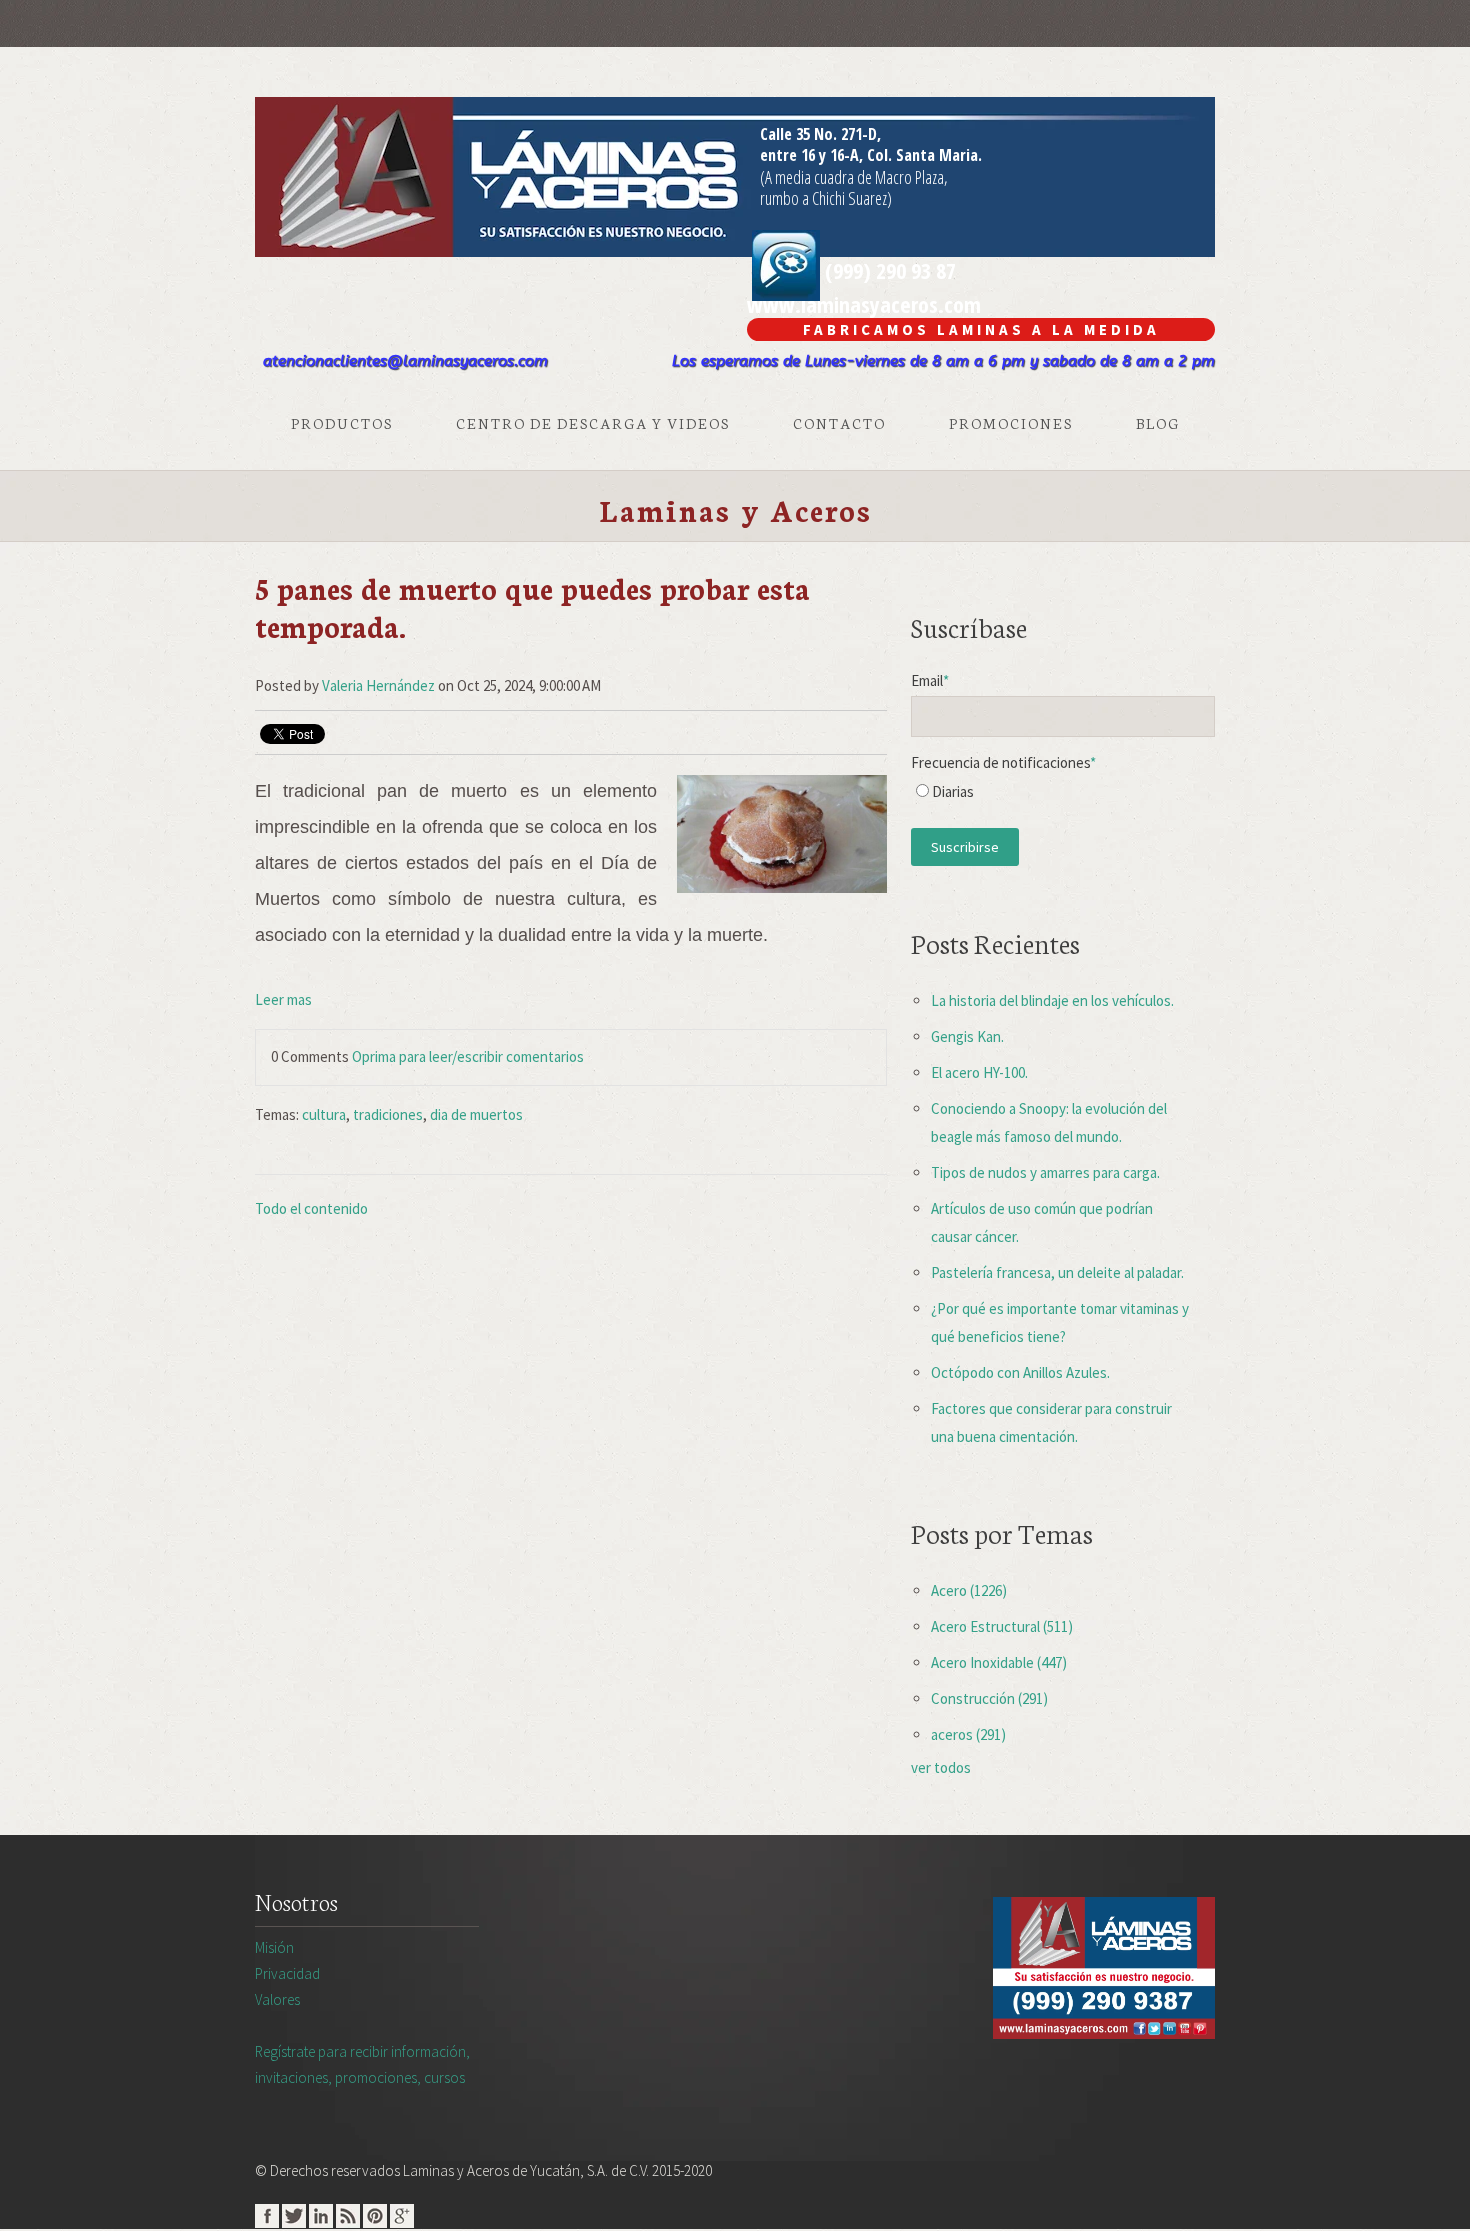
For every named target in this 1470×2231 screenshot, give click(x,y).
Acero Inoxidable (999, 1662)
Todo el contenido (311, 1208)
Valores (277, 1999)
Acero (969, 1590)
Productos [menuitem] (342, 423)
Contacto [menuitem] (839, 423)
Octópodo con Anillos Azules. (1020, 1372)
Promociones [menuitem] (1011, 423)
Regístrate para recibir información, (362, 2064)
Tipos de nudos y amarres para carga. (1045, 1172)
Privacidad (287, 1973)
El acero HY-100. (979, 1072)
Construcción (989, 1698)
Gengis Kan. (967, 1036)
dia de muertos (476, 1114)
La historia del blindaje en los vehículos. (1052, 1000)
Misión (274, 1947)
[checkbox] (1063, 796)
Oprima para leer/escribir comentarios (468, 1056)
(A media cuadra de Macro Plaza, (854, 177)
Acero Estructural (1002, 1626)
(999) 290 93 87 (888, 270)
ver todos (941, 1767)
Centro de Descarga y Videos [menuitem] (593, 423)
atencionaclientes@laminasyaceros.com (405, 361)
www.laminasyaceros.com (864, 304)
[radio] (1063, 796)
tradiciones (388, 1114)
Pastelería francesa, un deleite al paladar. (1057, 1272)
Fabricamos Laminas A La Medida (981, 329)
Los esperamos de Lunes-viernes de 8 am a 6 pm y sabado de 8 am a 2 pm (943, 361)
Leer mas (283, 999)
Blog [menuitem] (1158, 423)
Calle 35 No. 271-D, (820, 134)
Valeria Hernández (378, 685)
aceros (968, 1734)
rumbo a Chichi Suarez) (826, 198)
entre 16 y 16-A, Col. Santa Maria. (871, 155)
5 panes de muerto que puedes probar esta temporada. (532, 606)
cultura (324, 1114)
